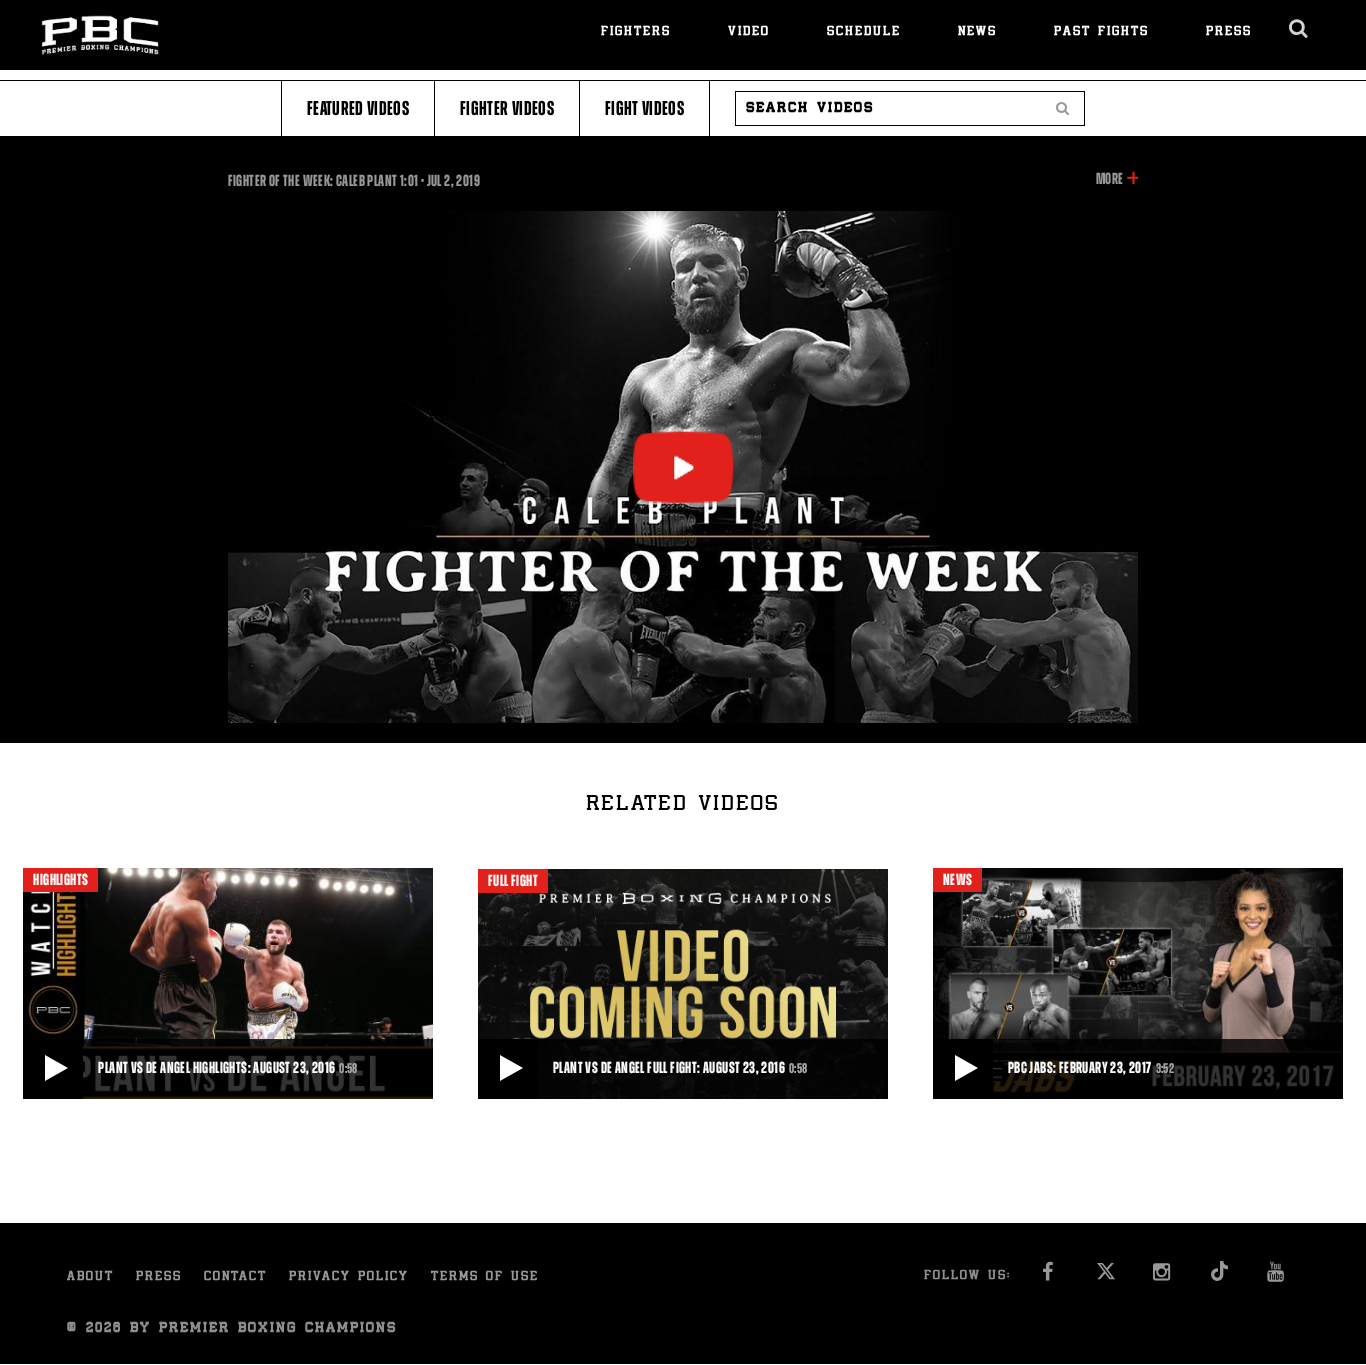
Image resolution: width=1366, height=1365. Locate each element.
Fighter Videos (507, 108)
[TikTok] (1219, 1277)
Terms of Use (485, 1277)
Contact (235, 1277)
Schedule (864, 32)
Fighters (636, 32)
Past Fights (1101, 32)
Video (749, 32)
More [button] (1109, 180)
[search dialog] (1299, 29)
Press (1229, 32)
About (90, 1277)
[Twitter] (1105, 1277)
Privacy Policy (349, 1277)
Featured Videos (358, 108)
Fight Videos (644, 108)
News (977, 32)
